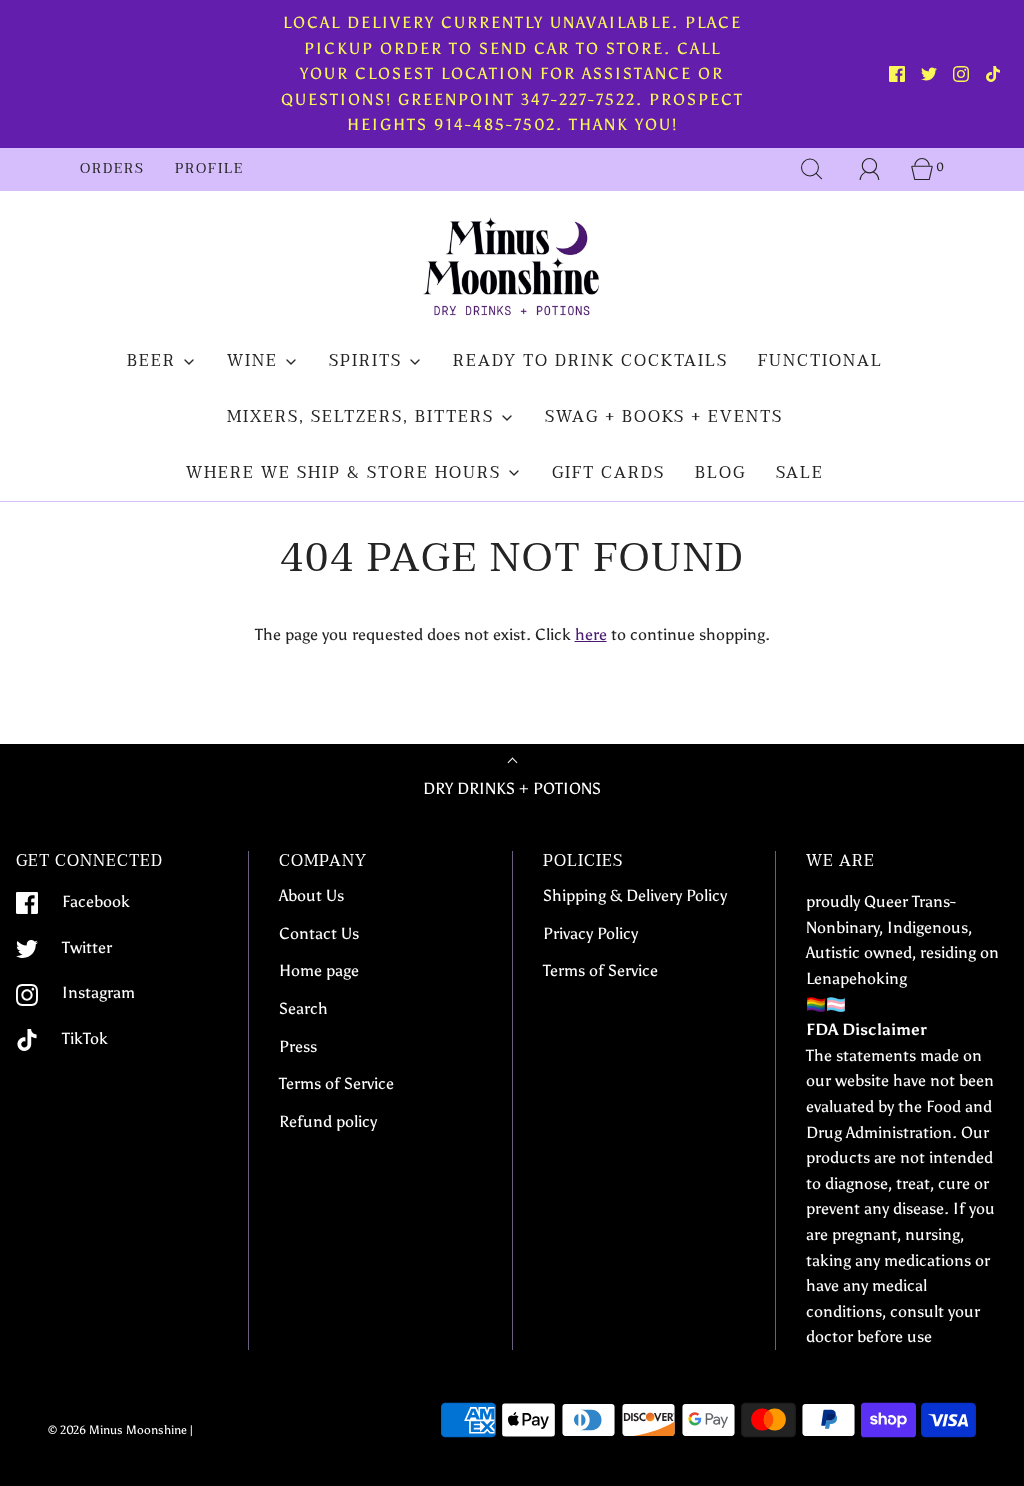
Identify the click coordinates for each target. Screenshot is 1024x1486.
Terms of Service (336, 1083)
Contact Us (319, 933)
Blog (720, 473)
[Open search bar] (812, 169)
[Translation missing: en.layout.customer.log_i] (870, 169)
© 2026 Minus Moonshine (117, 1430)
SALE (800, 473)
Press (298, 1046)
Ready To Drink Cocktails (590, 361)
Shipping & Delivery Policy (635, 895)
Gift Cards (608, 473)
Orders (112, 168)
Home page (319, 970)
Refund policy (328, 1121)
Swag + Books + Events (664, 417)
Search (303, 1008)
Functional (820, 361)
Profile (209, 168)
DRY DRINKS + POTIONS (512, 788)
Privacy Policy (590, 933)
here (591, 634)
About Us (311, 895)
